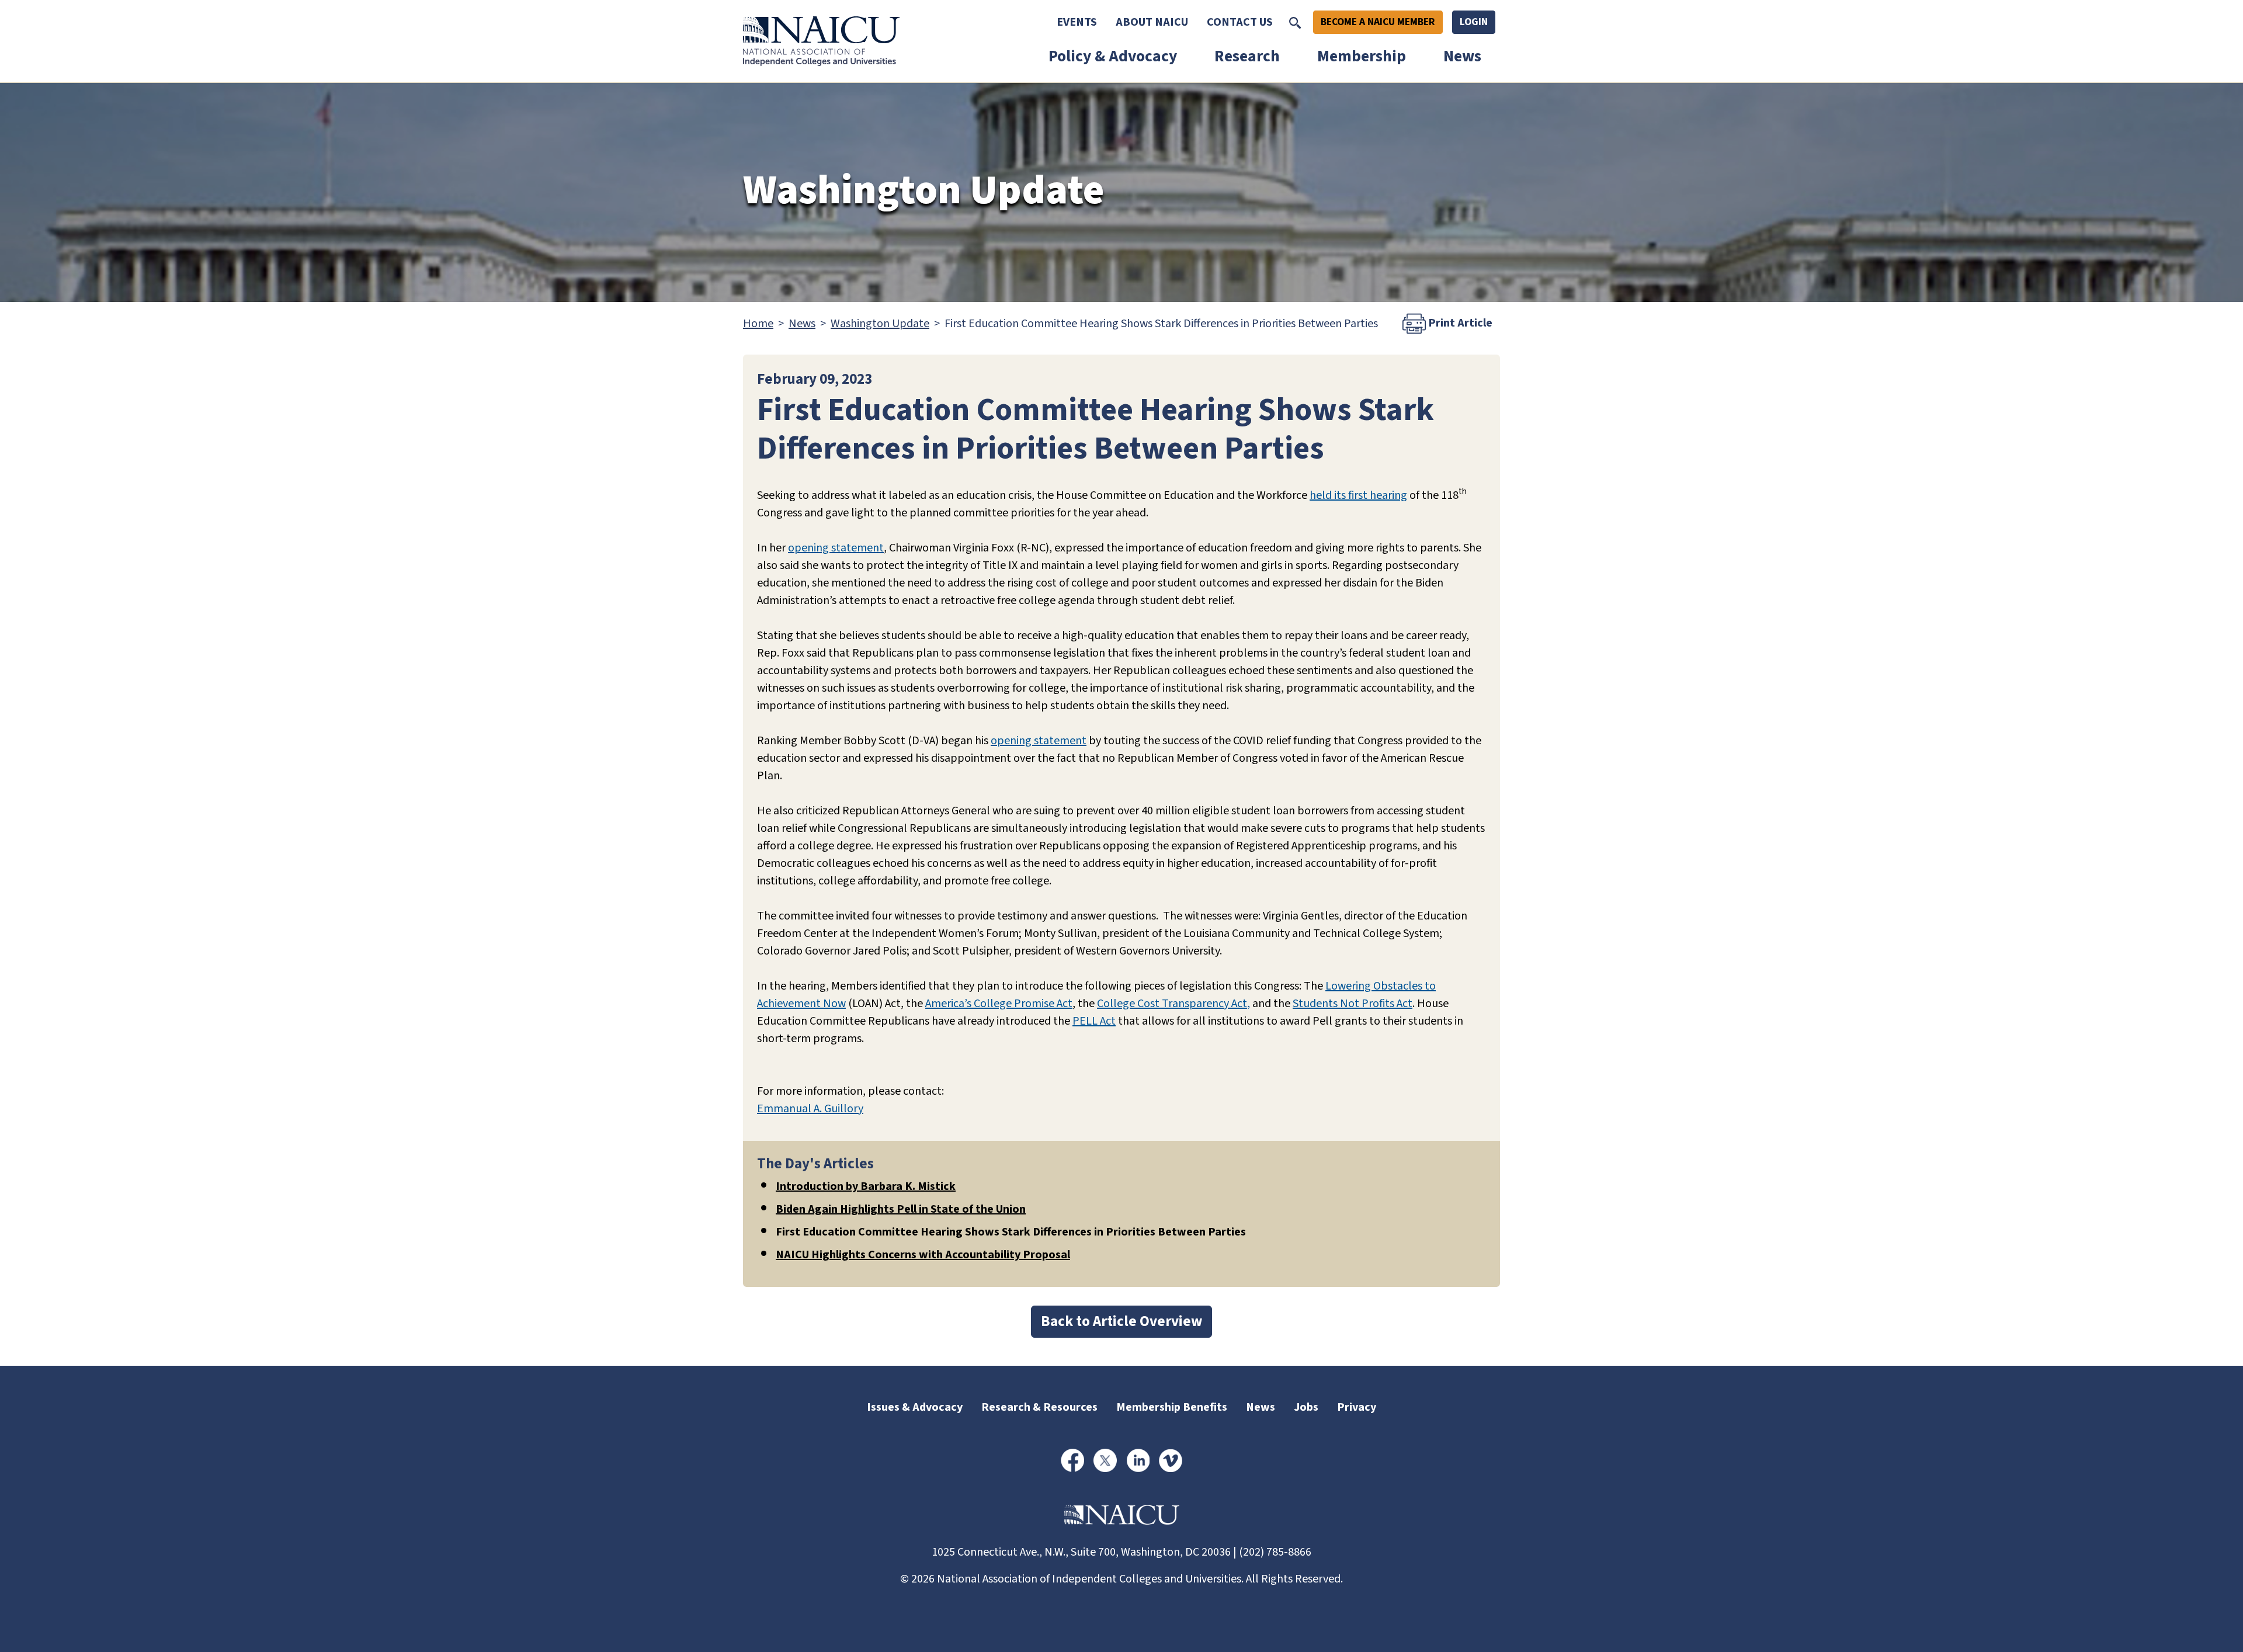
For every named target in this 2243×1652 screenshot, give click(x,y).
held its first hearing (1358, 495)
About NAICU (1152, 22)
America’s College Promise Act (999, 1004)
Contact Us (1240, 22)
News (1462, 56)
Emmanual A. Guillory (810, 1109)
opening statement (836, 548)
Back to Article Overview (1121, 1321)
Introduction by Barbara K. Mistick (866, 1186)
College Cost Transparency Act (1172, 1004)
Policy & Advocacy (1113, 56)
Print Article (1459, 323)
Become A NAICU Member (1378, 22)
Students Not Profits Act (1353, 1004)
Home (758, 324)
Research (1247, 56)
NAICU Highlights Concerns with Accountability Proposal (923, 1255)
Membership (1362, 56)
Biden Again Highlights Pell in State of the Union (901, 1209)
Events (1077, 22)
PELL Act (1094, 1021)
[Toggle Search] (1295, 22)
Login (1474, 22)
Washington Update (880, 324)
